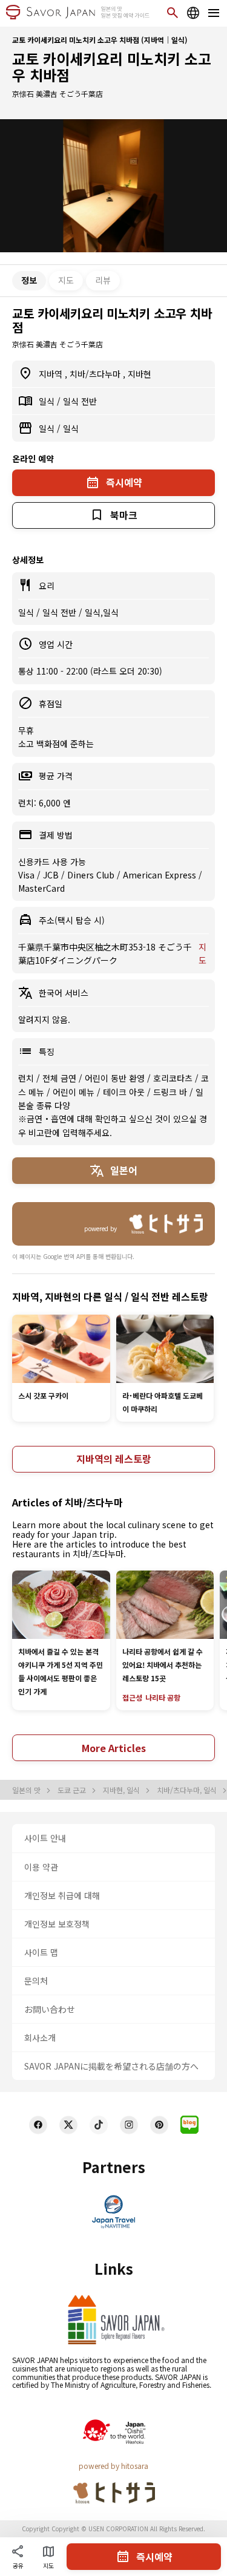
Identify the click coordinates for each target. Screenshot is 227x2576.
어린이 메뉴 (75, 1092)
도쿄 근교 (73, 1790)
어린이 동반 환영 (116, 1078)
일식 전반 (80, 401)
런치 (27, 1078)
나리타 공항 (163, 1697)
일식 (48, 401)
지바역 (52, 374)
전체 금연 (61, 1078)
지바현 (140, 374)
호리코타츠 (174, 1078)
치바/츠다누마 (96, 374)
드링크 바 (171, 1092)
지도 (66, 280)
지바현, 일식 (122, 1790)
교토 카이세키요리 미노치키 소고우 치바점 (112, 67)
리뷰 (103, 280)
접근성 (132, 1697)
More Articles (114, 1748)
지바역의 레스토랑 (114, 1459)
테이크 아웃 (125, 1092)
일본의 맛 (27, 1790)
